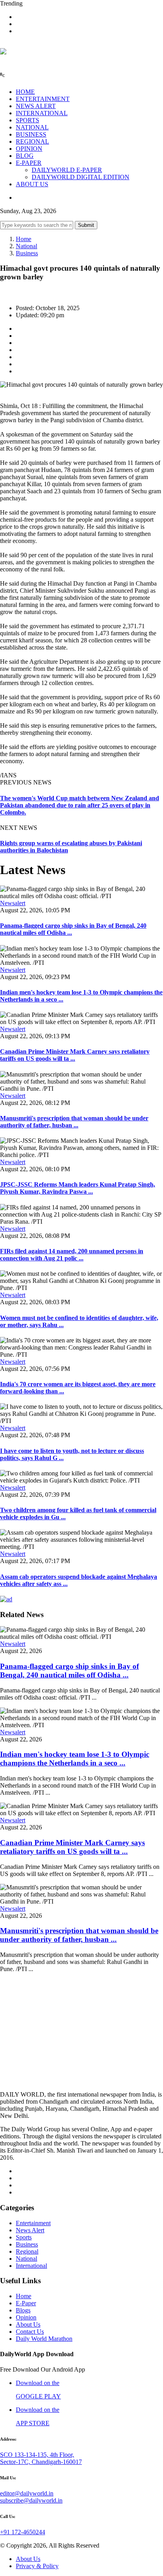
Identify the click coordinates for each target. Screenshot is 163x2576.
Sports (24, 2237)
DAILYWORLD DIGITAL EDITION (81, 177)
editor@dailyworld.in (27, 2493)
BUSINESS (31, 134)
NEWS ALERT (36, 106)
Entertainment (33, 2223)
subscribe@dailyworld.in (31, 2500)
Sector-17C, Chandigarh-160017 (41, 2462)
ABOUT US (32, 184)
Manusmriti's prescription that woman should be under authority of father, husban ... (74, 1122)
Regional (27, 2251)
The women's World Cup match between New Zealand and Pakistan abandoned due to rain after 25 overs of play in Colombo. (80, 805)
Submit (86, 225)
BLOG (25, 156)
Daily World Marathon (44, 2339)
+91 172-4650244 (23, 2532)
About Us (28, 2324)
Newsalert (13, 903)
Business (27, 253)
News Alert (30, 2230)
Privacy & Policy (37, 2566)
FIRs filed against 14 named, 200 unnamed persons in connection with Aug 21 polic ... (72, 1255)
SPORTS (27, 120)
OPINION (29, 149)
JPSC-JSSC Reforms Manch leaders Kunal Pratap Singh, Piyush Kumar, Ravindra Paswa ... (78, 1188)
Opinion (26, 2317)
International (31, 2266)
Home (24, 239)
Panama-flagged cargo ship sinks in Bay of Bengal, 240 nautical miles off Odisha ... (69, 1671)
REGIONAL (32, 141)
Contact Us (30, 2332)
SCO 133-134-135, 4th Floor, (37, 2455)
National (27, 246)
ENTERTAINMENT (43, 99)
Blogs (23, 2310)
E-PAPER (29, 163)
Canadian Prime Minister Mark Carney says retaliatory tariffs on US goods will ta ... (75, 1055)
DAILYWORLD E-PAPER (67, 170)
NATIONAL (32, 127)
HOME (25, 92)
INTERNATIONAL (42, 113)
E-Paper (26, 2303)
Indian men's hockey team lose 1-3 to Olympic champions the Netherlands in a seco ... (75, 1759)
